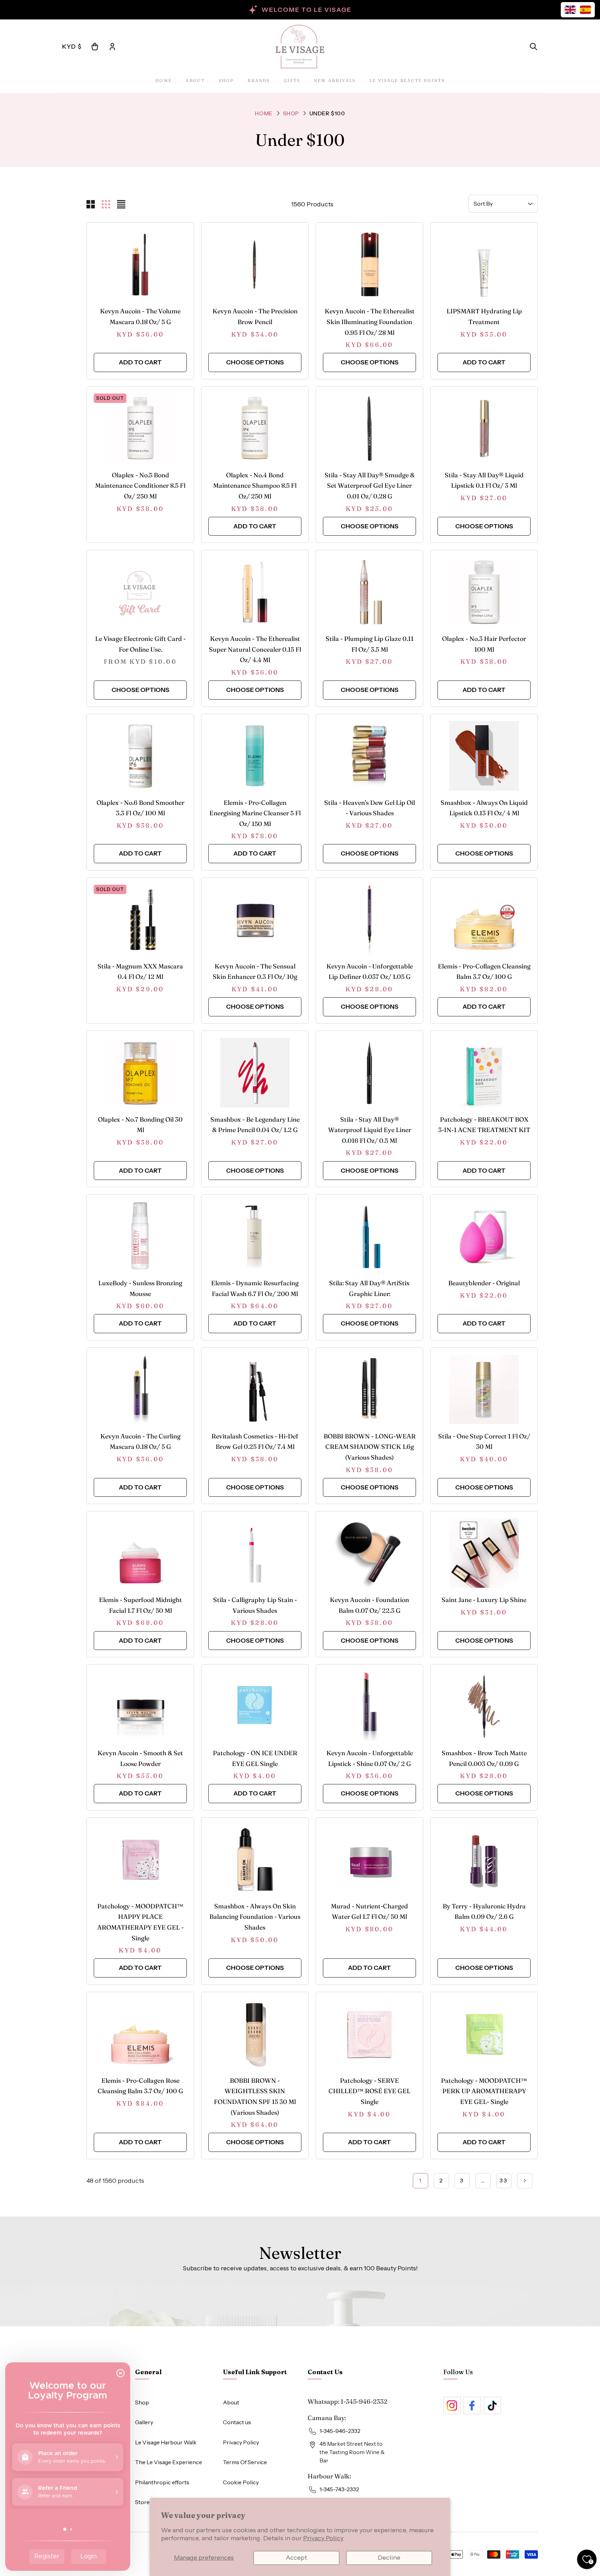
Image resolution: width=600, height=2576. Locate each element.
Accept (296, 2558)
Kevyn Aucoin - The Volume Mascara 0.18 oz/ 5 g (140, 316)
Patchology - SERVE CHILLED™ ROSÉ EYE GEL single (369, 2091)
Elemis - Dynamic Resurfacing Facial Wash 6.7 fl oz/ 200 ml (255, 1288)
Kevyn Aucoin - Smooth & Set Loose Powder (140, 1758)
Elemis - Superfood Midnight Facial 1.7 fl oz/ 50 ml (140, 1605)
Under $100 (327, 113)
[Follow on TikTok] (492, 2405)
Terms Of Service (245, 2462)
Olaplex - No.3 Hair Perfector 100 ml (484, 644)
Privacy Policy (323, 2538)
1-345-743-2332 (339, 2489)
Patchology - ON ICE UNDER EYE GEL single (255, 1758)
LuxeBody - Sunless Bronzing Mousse (140, 1288)
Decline (389, 2558)
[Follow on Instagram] (452, 2405)
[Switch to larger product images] (91, 204)
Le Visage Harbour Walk (166, 2442)
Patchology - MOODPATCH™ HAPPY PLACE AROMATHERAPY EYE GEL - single (140, 1922)
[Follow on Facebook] (472, 2405)
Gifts (292, 80)
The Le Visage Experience (169, 2462)
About (195, 80)
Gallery (144, 2422)
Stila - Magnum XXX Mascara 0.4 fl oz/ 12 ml (140, 972)
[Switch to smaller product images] (106, 204)
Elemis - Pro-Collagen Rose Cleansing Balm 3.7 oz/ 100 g (140, 2086)
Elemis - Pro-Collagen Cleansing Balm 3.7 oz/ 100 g (484, 972)
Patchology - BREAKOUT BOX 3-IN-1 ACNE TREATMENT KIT (484, 1125)
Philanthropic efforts (162, 2482)
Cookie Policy (241, 2482)
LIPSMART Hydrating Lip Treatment (484, 316)
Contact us (237, 2422)
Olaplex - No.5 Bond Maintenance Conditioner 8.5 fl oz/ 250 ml (140, 486)
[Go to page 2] (525, 2181)
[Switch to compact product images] (121, 204)
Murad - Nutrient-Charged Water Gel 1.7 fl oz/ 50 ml (369, 1912)
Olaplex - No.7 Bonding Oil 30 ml (140, 1125)
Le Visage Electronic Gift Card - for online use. (140, 644)
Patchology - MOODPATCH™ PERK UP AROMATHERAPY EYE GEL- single (484, 2091)
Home (164, 80)
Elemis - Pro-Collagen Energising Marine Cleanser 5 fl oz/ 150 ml (255, 813)
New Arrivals (335, 80)
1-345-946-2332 (364, 2401)
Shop (226, 80)
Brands (259, 80)
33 (504, 2180)
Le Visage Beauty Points (407, 80)
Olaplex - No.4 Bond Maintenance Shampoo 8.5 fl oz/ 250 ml (255, 486)
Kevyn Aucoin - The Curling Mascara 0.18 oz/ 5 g (140, 1442)
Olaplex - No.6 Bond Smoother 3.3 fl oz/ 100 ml (140, 808)
